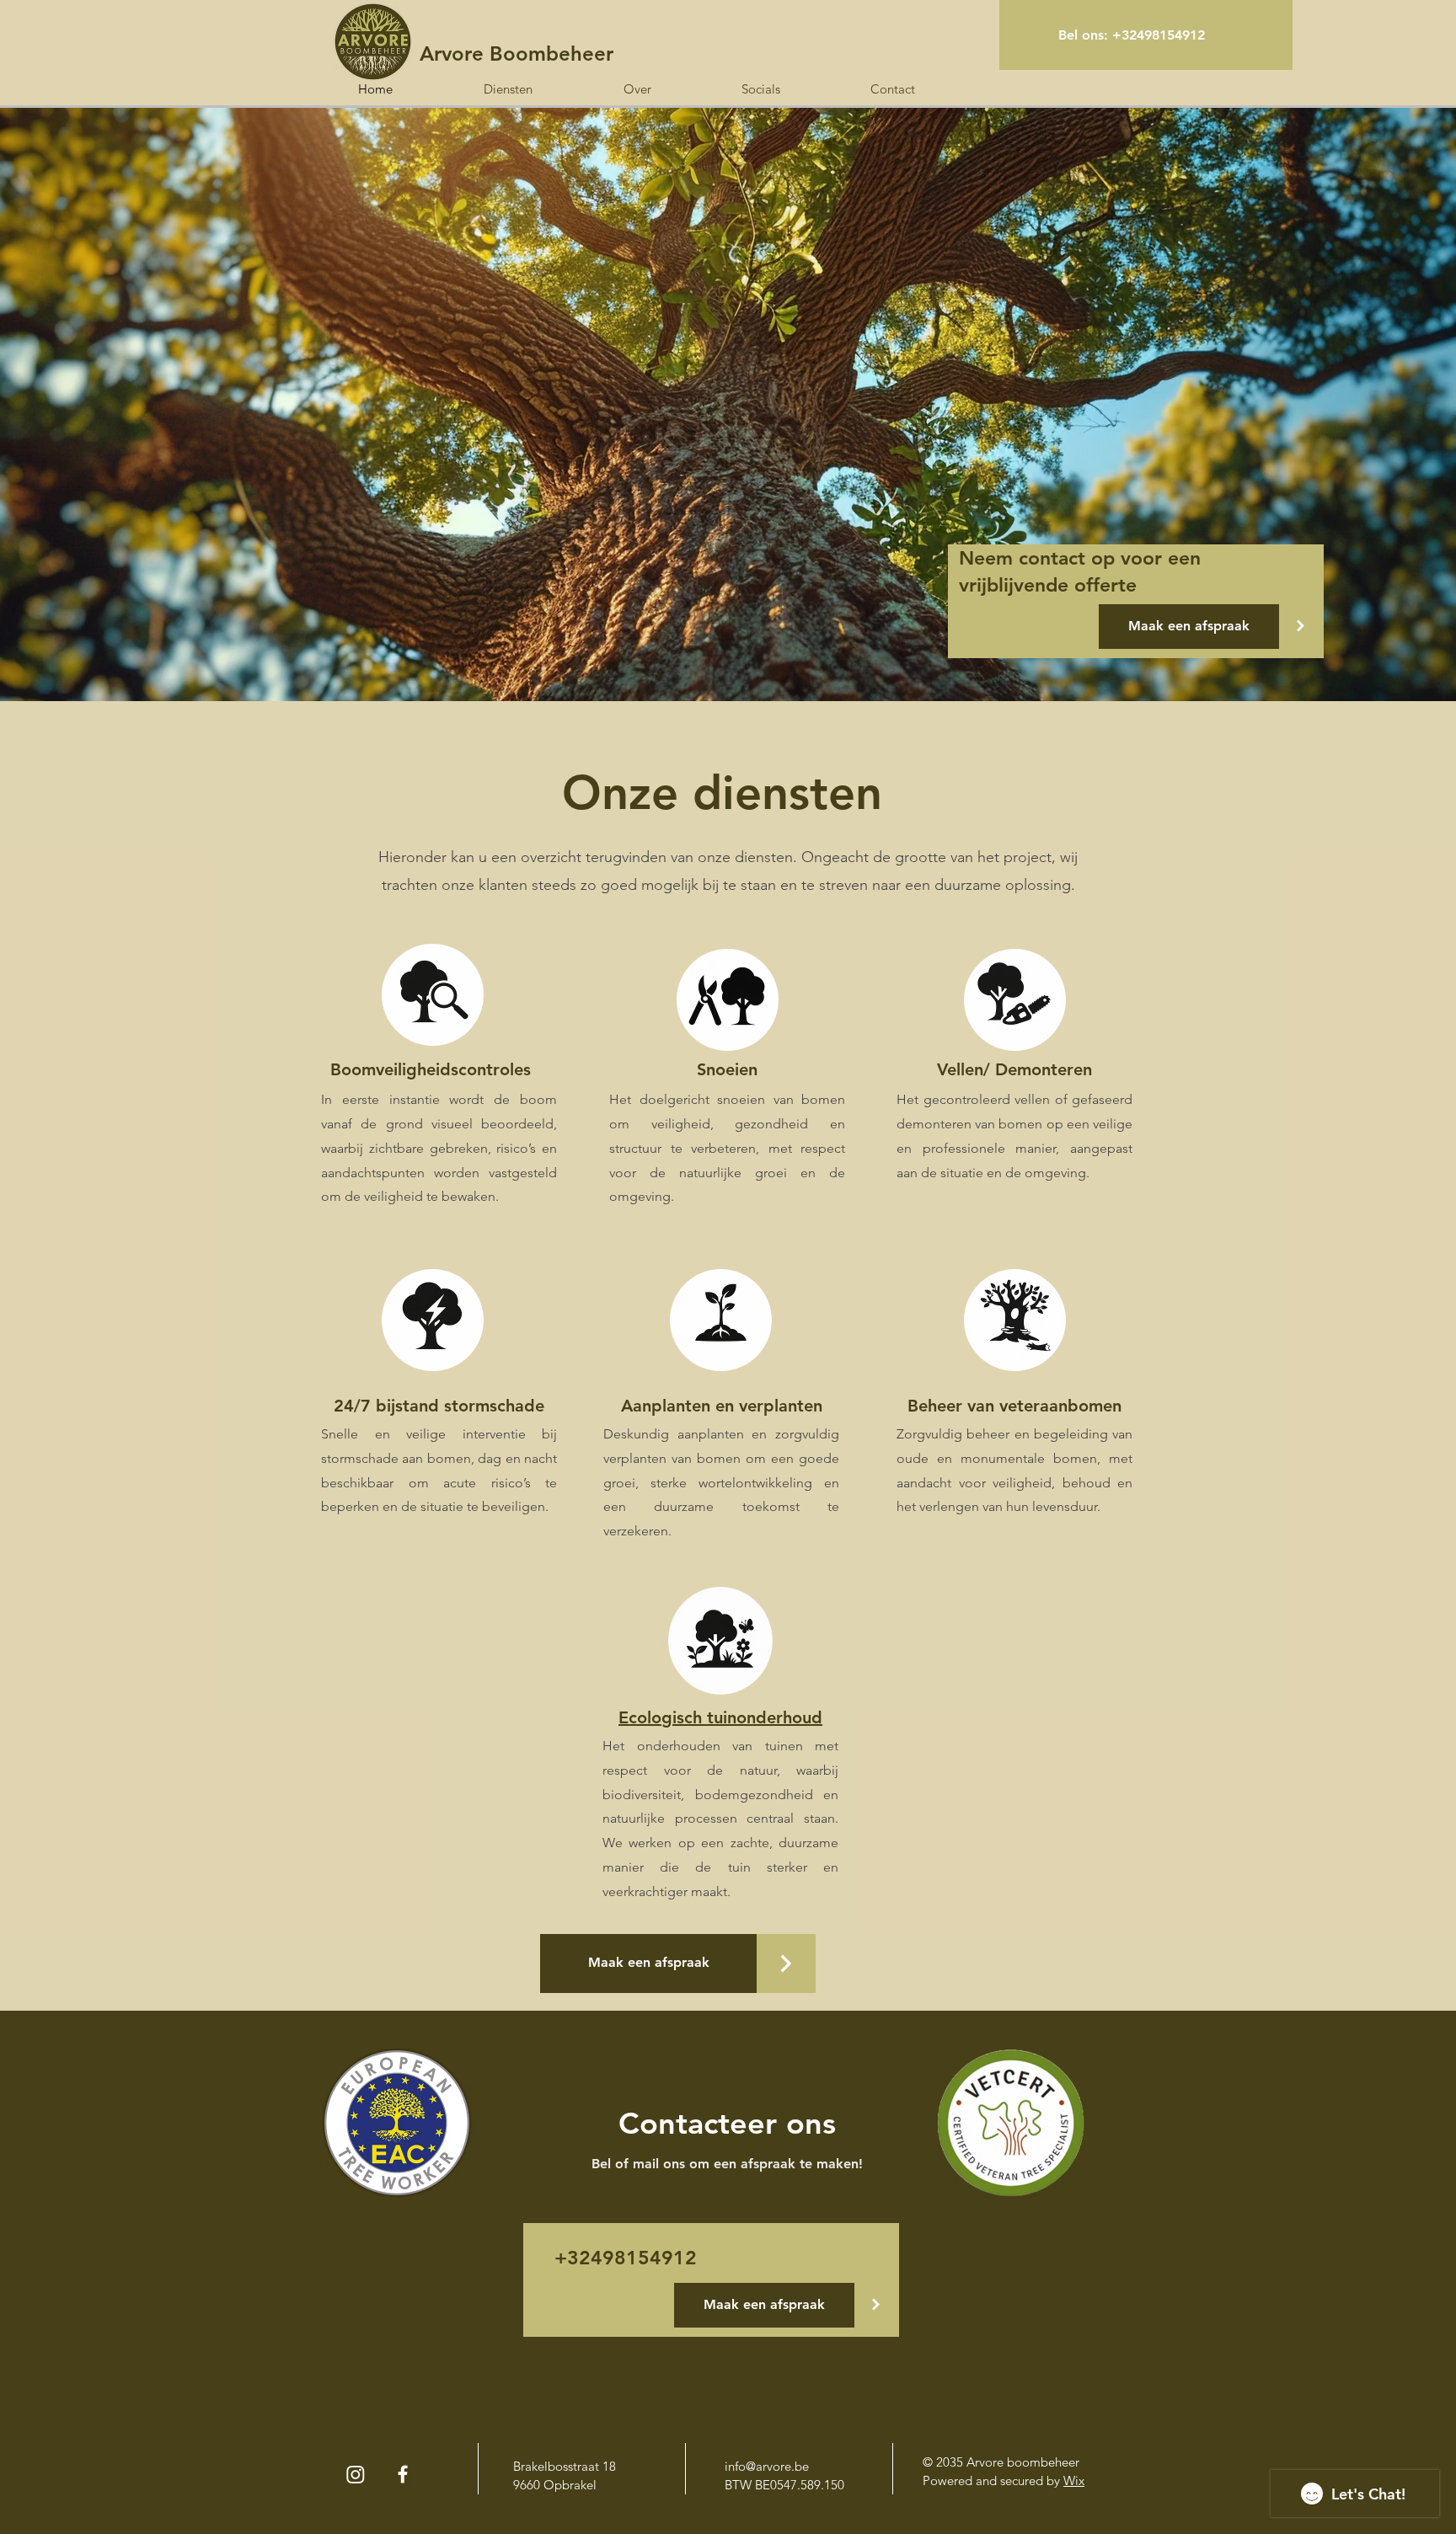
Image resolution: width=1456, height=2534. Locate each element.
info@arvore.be (767, 2466)
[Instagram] (356, 2474)
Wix (1074, 2480)
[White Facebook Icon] (403, 2474)
